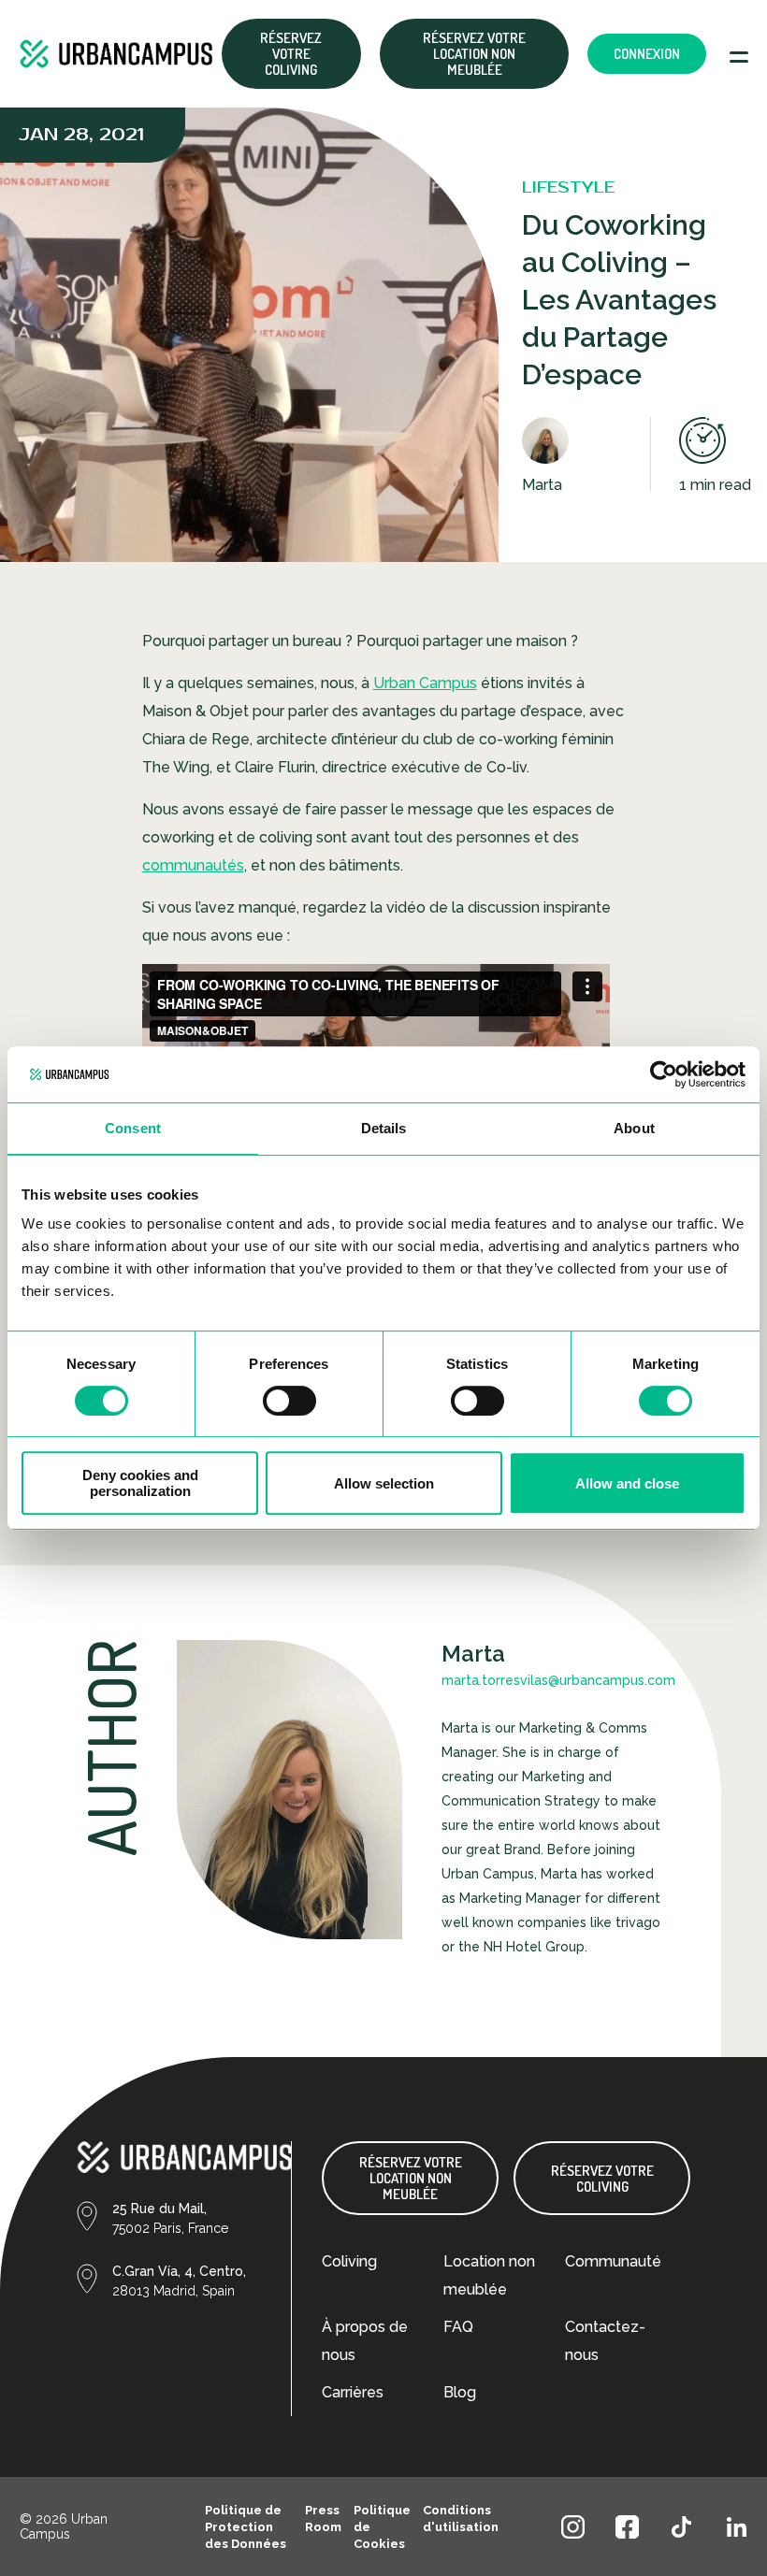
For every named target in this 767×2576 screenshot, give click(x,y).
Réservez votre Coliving (291, 54)
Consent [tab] (133, 1128)
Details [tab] (384, 1128)
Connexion (647, 54)
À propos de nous (365, 2341)
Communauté (613, 2261)
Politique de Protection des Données (246, 2527)
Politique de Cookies (382, 2527)
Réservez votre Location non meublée (474, 54)
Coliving (349, 2261)
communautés (193, 865)
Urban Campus (425, 683)
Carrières (353, 2392)
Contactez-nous (605, 2341)
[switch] (289, 1401)
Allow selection (384, 1483)
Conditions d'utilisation (461, 2518)
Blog (460, 2392)
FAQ (458, 2327)
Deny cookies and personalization (140, 1483)
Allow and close (627, 1483)
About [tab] (634, 1128)
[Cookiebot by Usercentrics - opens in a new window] (664, 1074)
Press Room (323, 2518)
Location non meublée (489, 2275)
